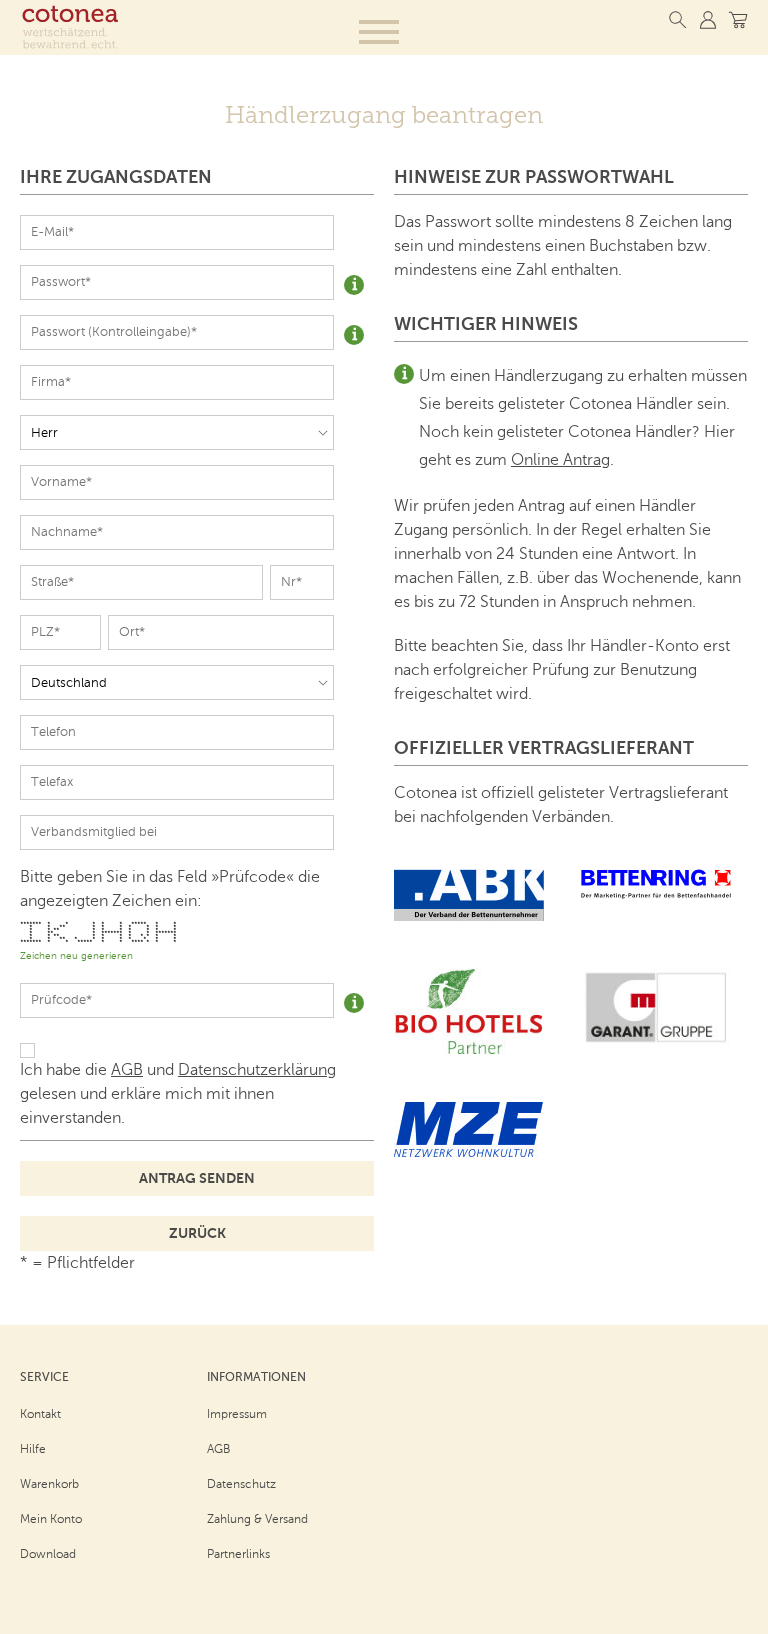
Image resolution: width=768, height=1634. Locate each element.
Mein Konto (51, 1519)
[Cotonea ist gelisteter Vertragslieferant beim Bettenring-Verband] (656, 894)
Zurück (197, 1233)
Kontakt (40, 1414)
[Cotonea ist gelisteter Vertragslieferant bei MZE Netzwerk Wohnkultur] (469, 1152)
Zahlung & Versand (257, 1519)
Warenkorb (49, 1484)
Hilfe (33, 1449)
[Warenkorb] (738, 20)
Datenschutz (241, 1484)
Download (48, 1554)
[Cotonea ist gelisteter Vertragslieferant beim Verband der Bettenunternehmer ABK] (469, 916)
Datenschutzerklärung (257, 1070)
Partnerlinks (238, 1554)
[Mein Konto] (708, 20)
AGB (127, 1070)
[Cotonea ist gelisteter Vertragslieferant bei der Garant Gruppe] (656, 1042)
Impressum (237, 1414)
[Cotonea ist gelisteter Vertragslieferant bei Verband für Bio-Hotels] (469, 1050)
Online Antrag (560, 460)
